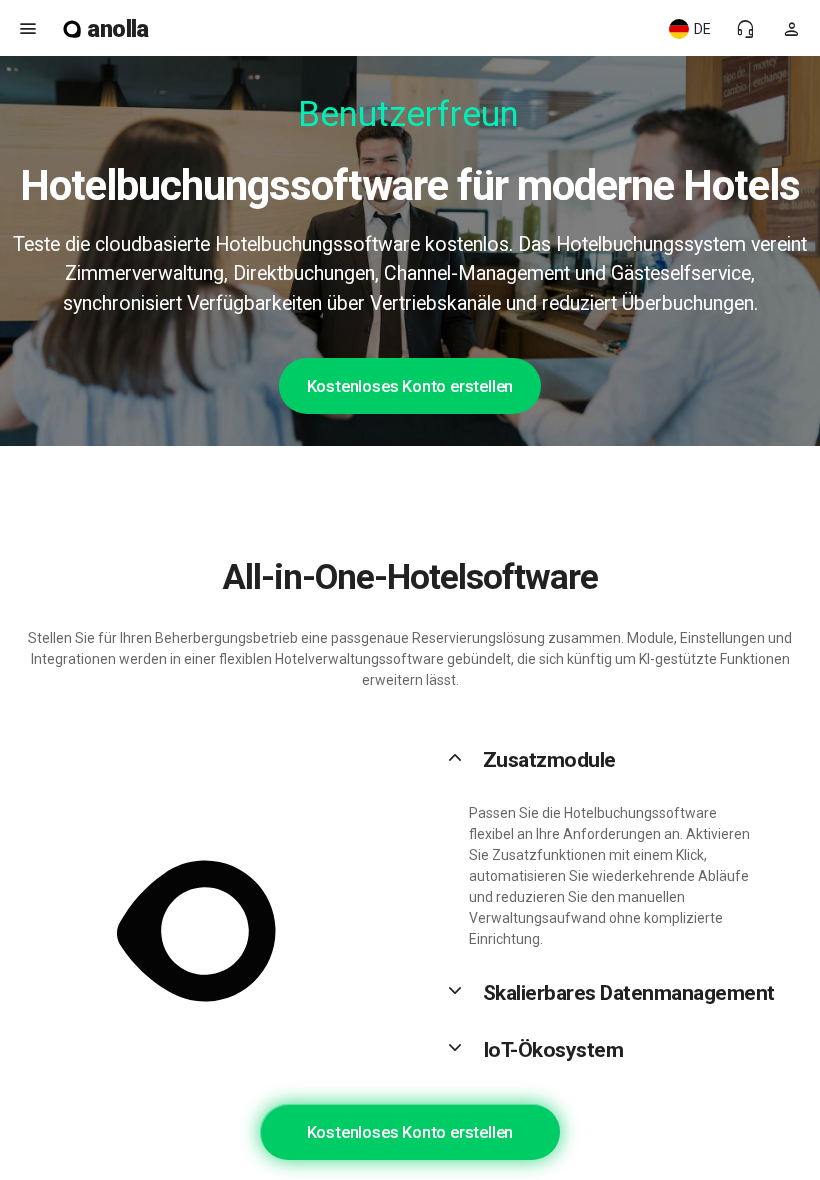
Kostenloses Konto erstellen (410, 386)
